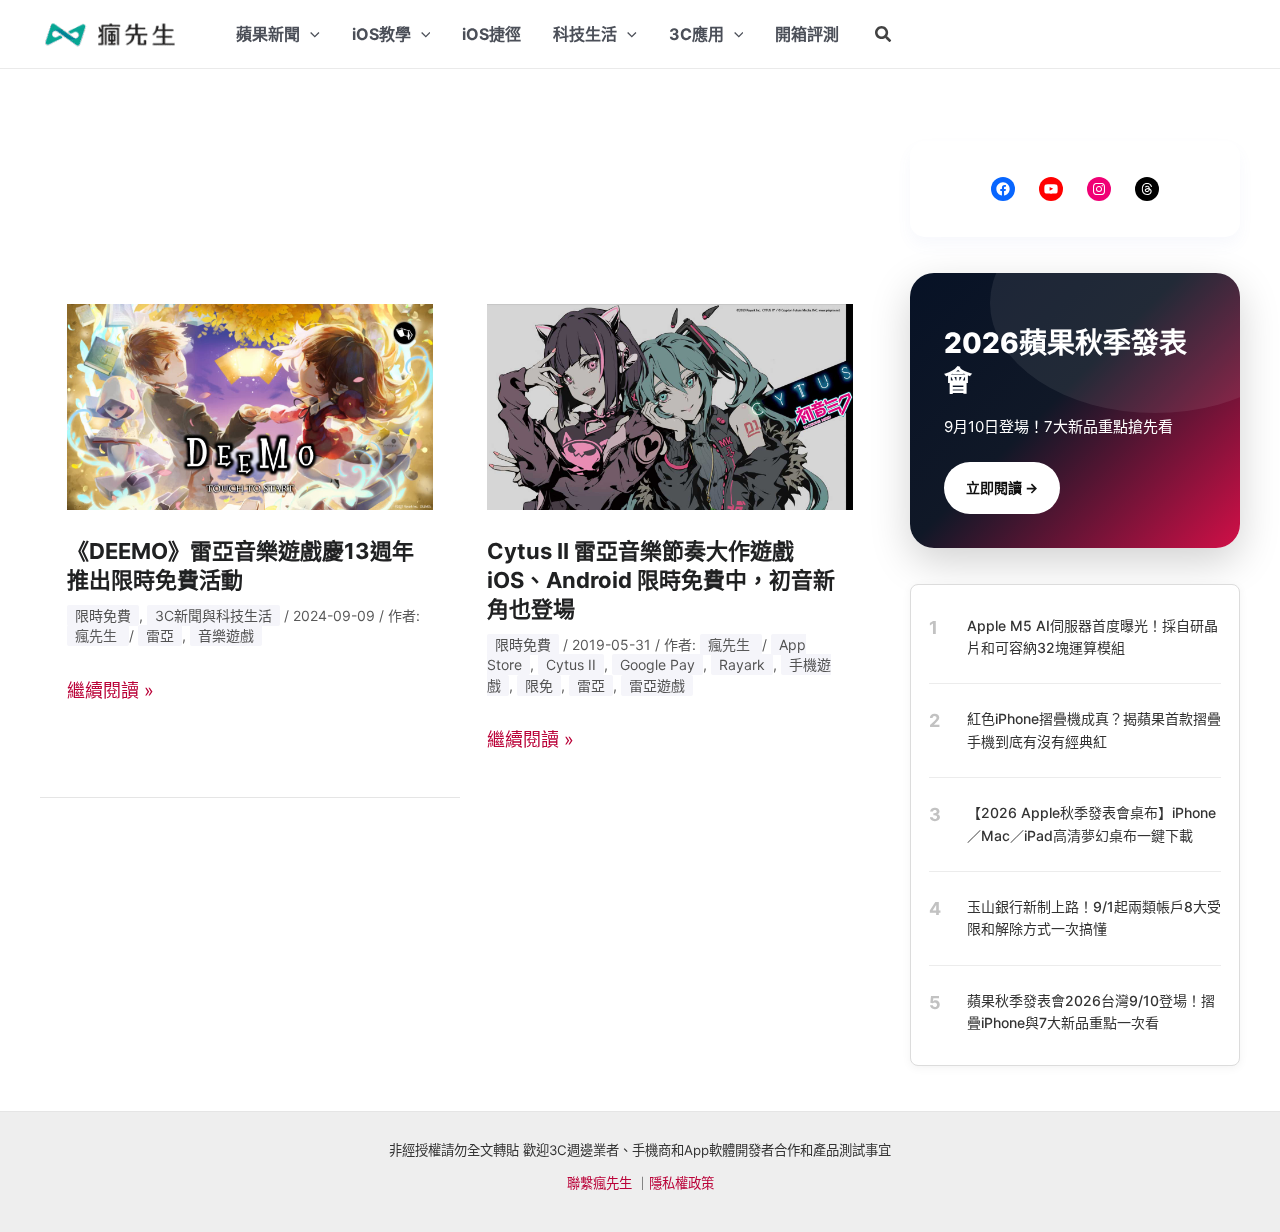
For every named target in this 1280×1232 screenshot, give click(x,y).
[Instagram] (1099, 189)
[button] (884, 34)
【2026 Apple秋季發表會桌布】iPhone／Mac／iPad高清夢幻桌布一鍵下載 (1091, 823)
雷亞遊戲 (657, 685)
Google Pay (657, 664)
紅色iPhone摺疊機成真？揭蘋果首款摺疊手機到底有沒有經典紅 (1094, 729)
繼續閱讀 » (110, 690)
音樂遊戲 (226, 635)
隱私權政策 (681, 1183)
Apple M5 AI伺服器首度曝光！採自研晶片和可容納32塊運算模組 (1092, 636)
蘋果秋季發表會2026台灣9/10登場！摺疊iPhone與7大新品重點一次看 (1091, 1011)
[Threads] (1147, 189)
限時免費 (103, 615)
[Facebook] (1003, 189)
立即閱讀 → (1002, 487)
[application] (310, 34)
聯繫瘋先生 (599, 1183)
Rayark (742, 664)
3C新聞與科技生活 (213, 615)
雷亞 (160, 635)
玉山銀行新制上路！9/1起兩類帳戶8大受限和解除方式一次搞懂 (1094, 917)
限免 (539, 685)
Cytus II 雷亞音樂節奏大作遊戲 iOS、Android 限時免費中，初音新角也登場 (661, 580)
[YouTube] (1051, 189)
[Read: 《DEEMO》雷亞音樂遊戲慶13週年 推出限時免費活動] (250, 405)
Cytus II (571, 664)
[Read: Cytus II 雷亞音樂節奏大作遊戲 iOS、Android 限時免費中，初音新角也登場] (670, 405)
